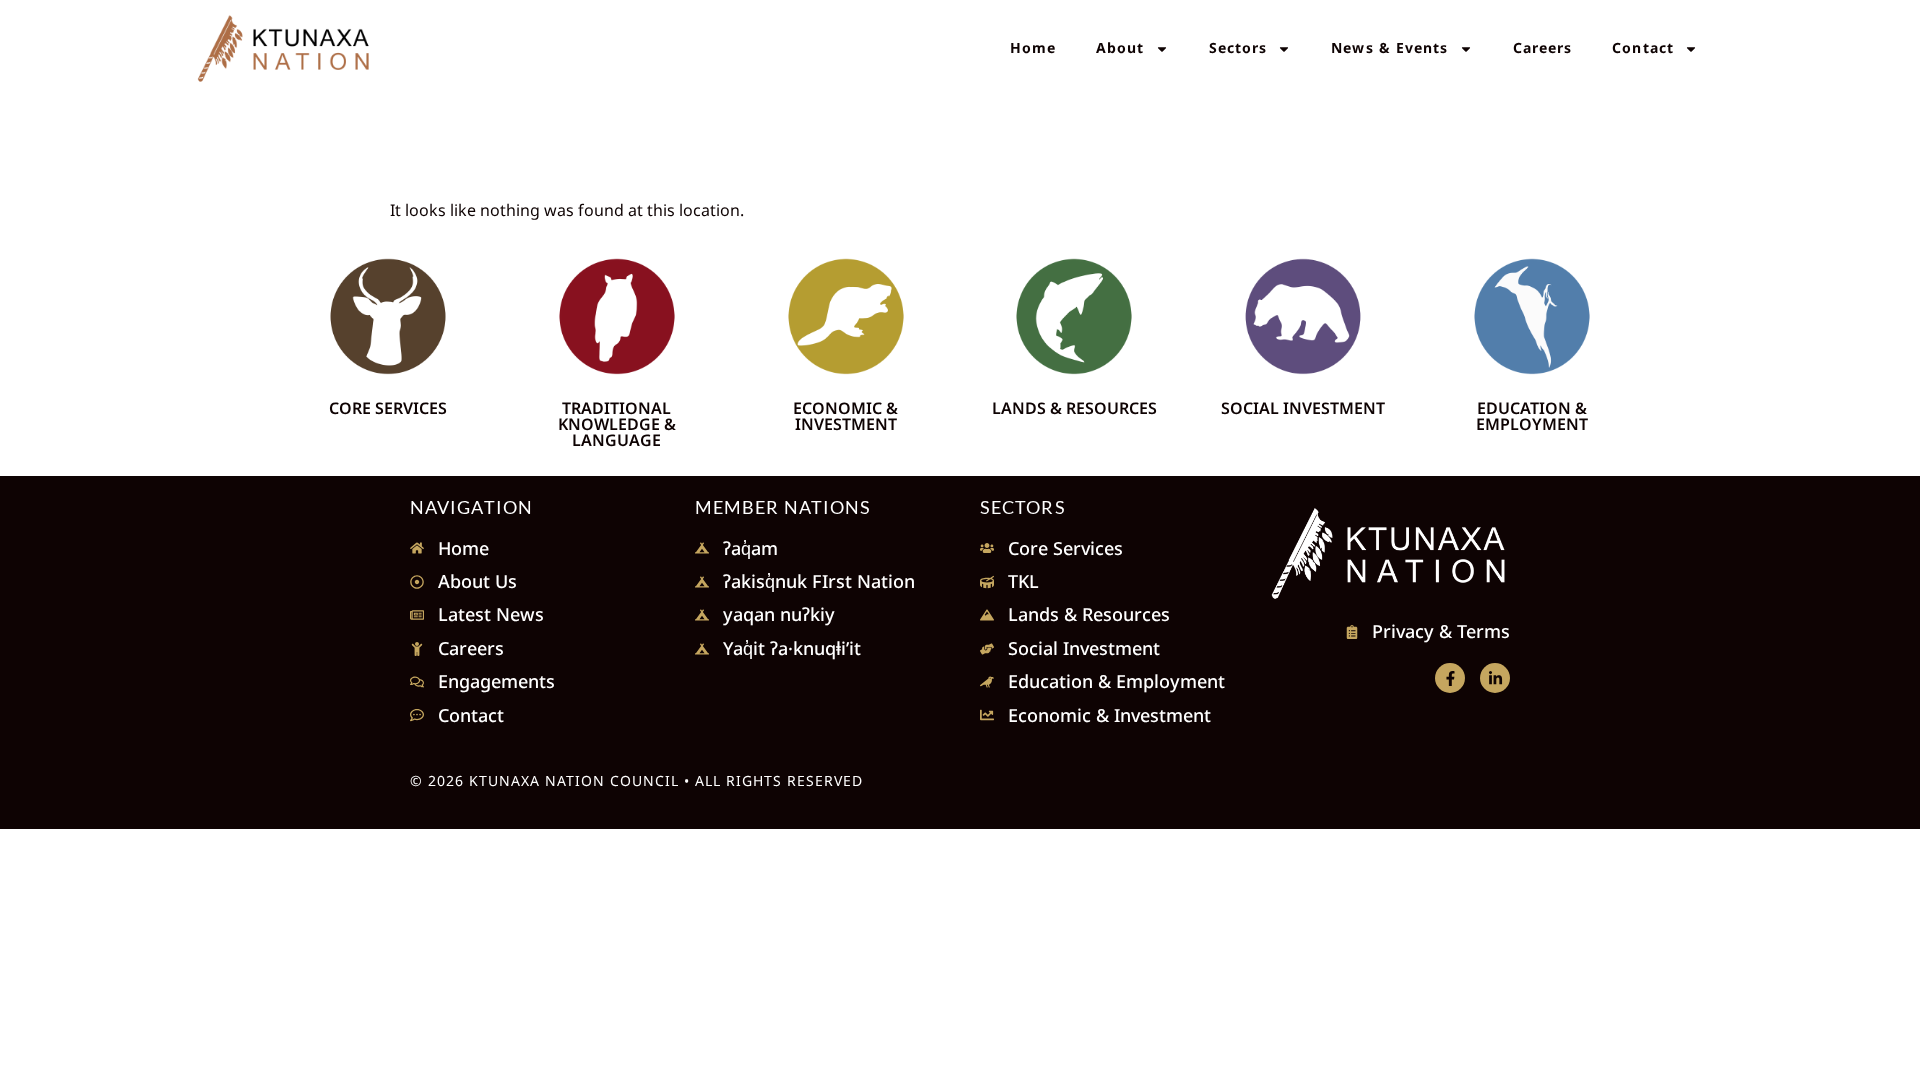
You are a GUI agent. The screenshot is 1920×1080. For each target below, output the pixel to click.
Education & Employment (1532, 416)
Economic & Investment (845, 416)
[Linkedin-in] (1495, 678)
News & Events (1389, 47)
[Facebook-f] (1450, 678)
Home (1033, 47)
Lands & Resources (1074, 408)
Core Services (388, 408)
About (1120, 47)
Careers (1543, 47)
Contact (1643, 47)
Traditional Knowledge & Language (617, 424)
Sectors (1238, 47)
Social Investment (1303, 408)
